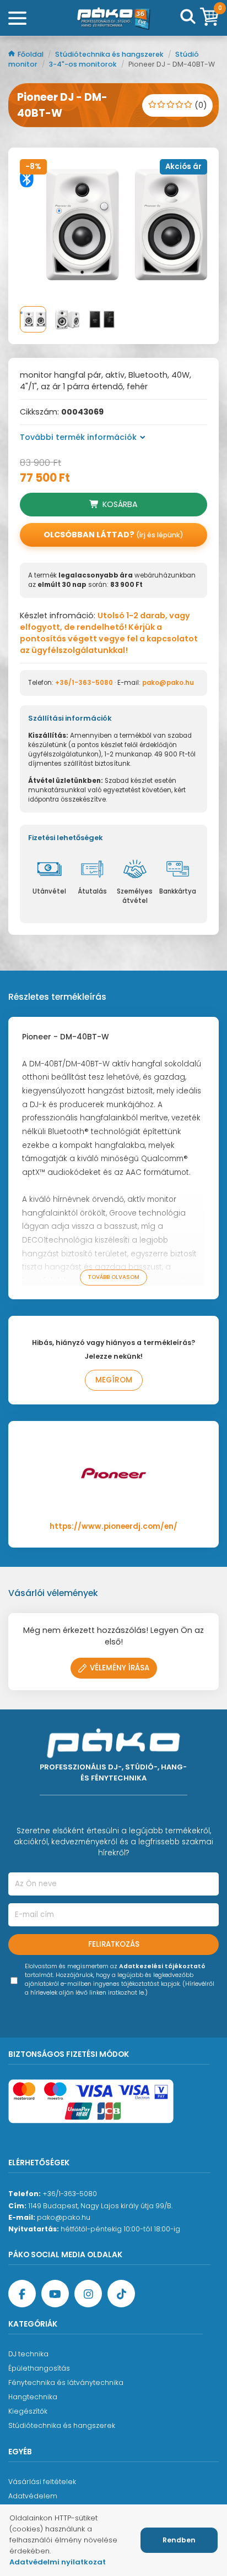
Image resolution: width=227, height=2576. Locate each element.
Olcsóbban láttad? (113, 535)
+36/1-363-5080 (84, 683)
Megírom (114, 1380)
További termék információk (78, 437)
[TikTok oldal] (121, 2294)
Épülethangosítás (39, 2368)
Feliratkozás (114, 1944)
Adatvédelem (33, 2496)
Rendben (179, 2540)
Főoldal (31, 54)
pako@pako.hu (168, 683)
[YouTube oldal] (55, 2294)
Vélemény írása (120, 1668)
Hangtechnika (33, 2397)
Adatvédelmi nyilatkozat (58, 2562)
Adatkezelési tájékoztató (162, 1966)
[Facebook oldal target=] (22, 2294)
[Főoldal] (113, 18)
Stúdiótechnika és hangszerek (110, 54)
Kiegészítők (28, 2411)
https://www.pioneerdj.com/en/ (113, 1526)
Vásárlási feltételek (42, 2482)
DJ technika (28, 2354)
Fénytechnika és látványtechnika (66, 2382)
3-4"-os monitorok (84, 64)
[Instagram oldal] (88, 2294)
